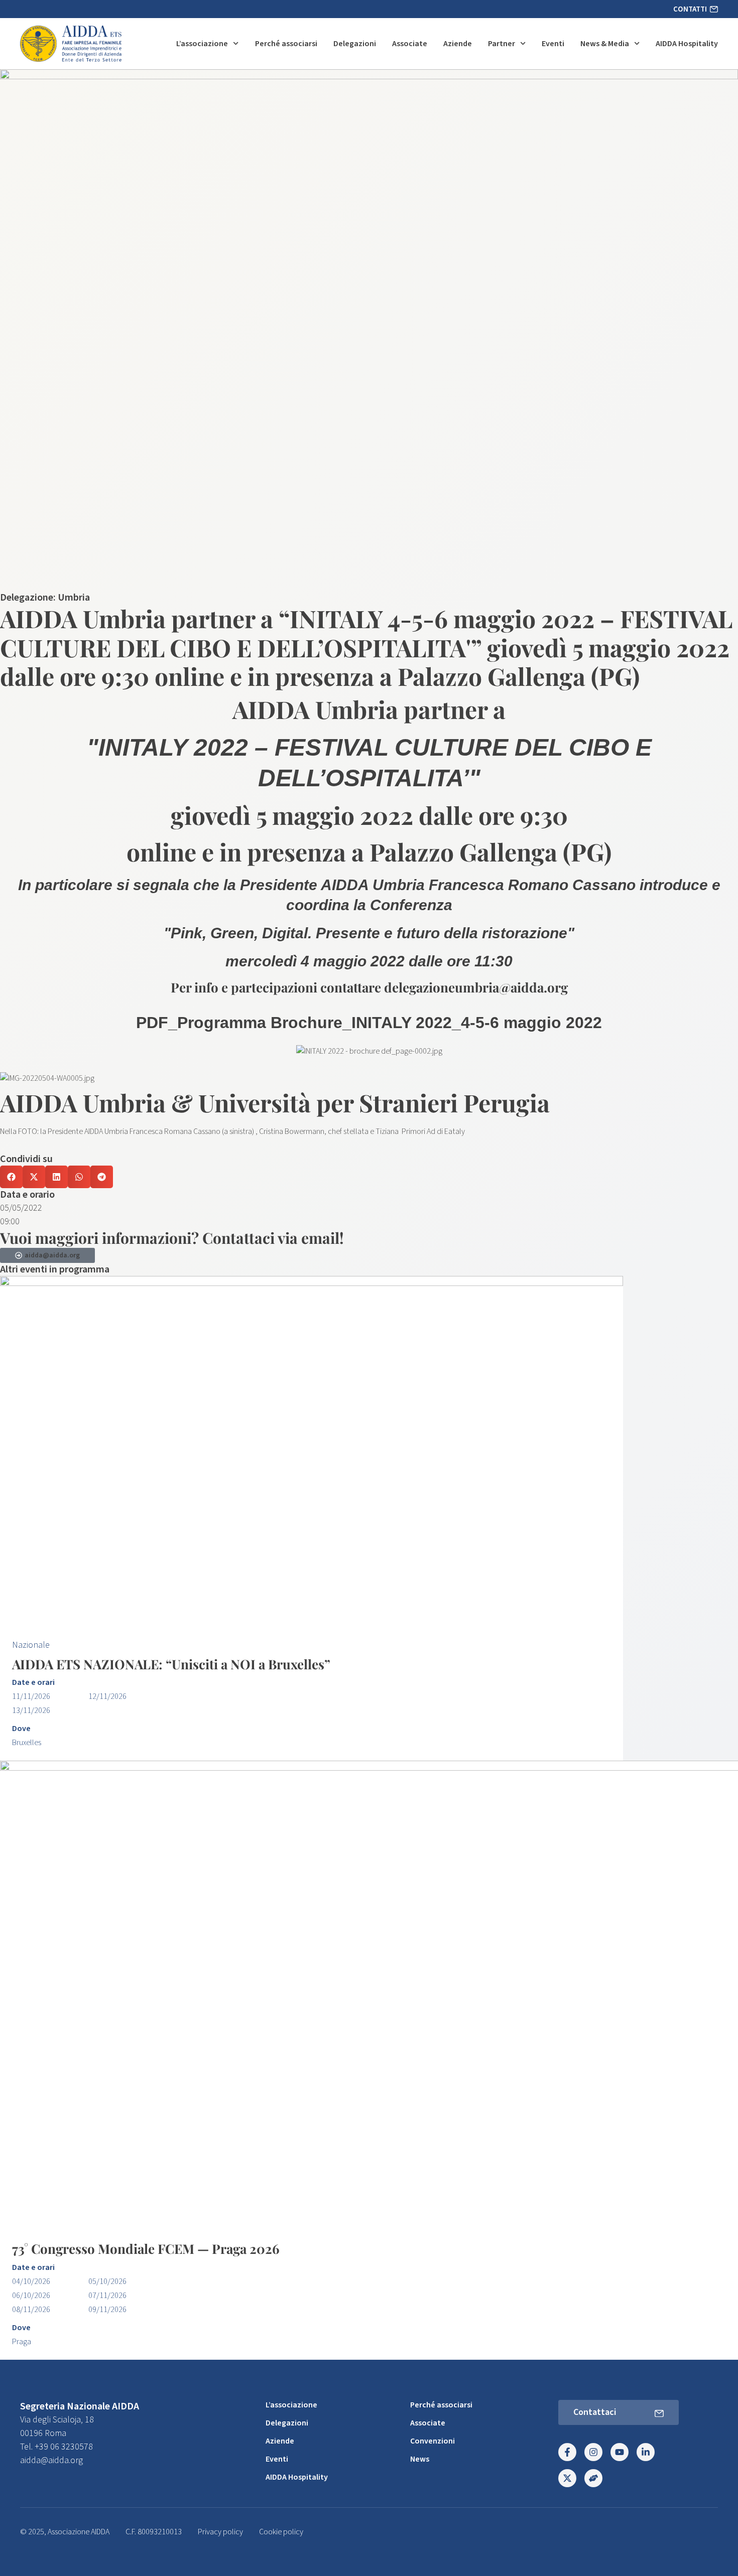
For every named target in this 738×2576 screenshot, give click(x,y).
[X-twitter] (567, 2478)
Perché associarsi (286, 44)
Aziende (458, 44)
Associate (410, 44)
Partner (502, 44)
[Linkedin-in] (646, 2452)
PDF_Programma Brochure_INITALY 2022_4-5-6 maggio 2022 (369, 1023)
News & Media (605, 44)
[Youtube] (620, 2452)
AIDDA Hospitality (687, 44)
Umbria (74, 598)
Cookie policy (281, 2532)
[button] (11, 1177)
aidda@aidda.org (51, 2460)
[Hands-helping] (593, 2478)
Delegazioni (355, 44)
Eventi (553, 44)
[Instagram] (593, 2452)
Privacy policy (220, 2532)
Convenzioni (433, 2441)
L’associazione (202, 44)
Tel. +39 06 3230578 (56, 2447)
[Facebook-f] (567, 2452)
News (420, 2459)
